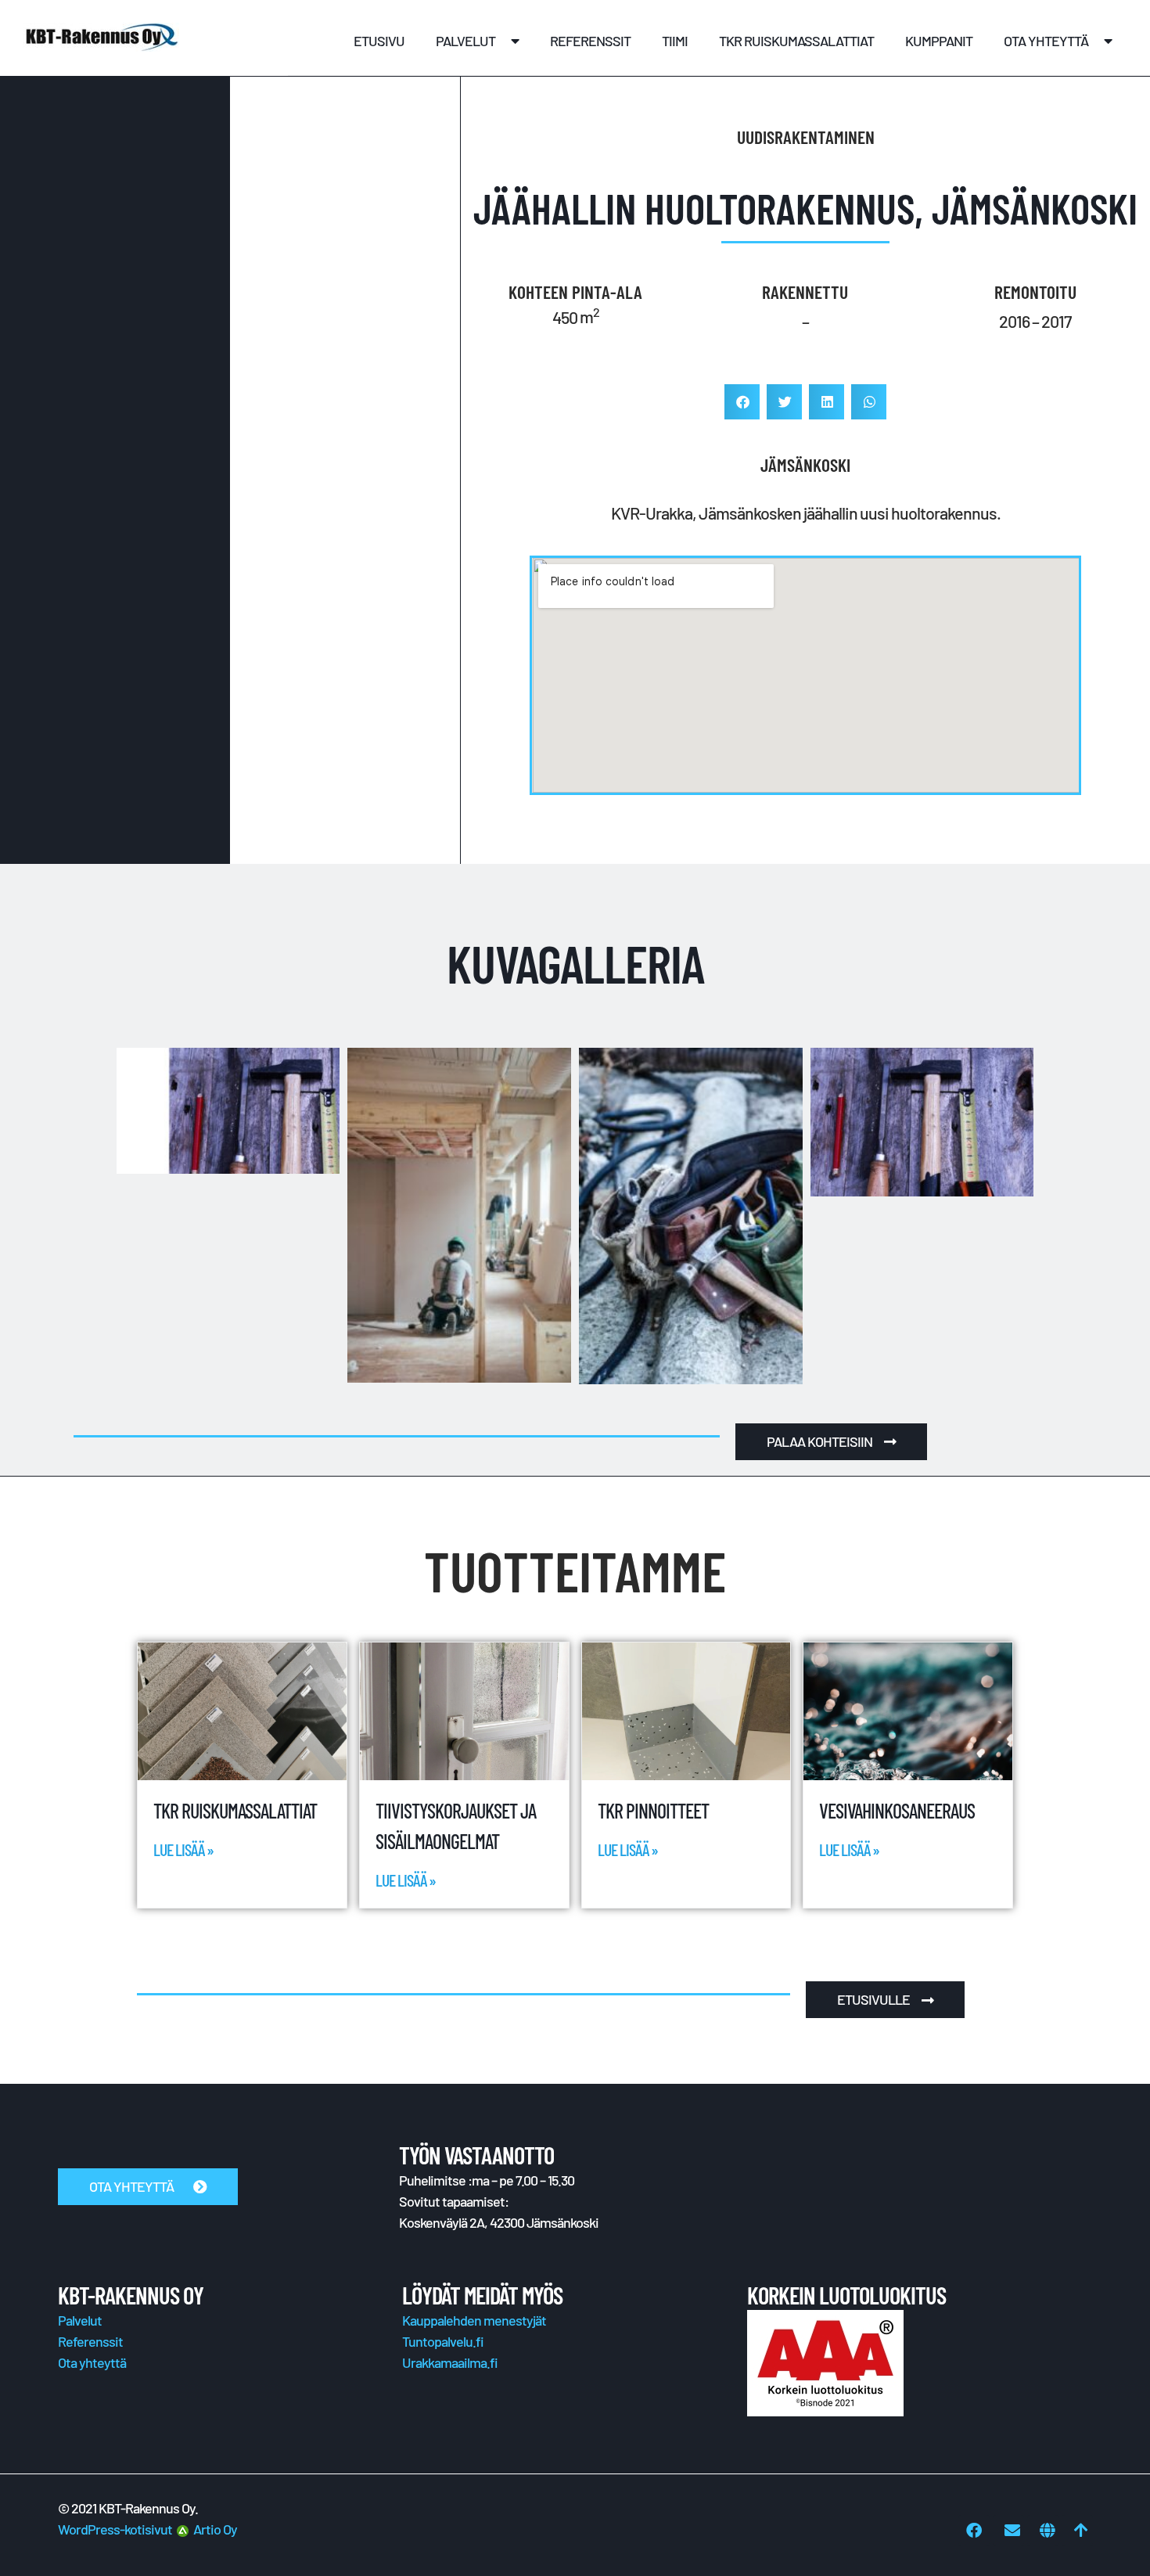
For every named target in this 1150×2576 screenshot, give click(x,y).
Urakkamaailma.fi (450, 2362)
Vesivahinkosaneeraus (897, 1810)
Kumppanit (939, 41)
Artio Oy (213, 2529)
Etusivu (379, 41)
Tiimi (675, 41)
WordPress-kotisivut (117, 2529)
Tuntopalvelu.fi (443, 2341)
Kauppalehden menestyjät (474, 2320)
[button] (742, 402)
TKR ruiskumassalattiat (796, 41)
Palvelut (465, 41)
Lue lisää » (183, 1849)
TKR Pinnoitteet (653, 1810)
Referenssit (590, 41)
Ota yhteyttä (1046, 41)
